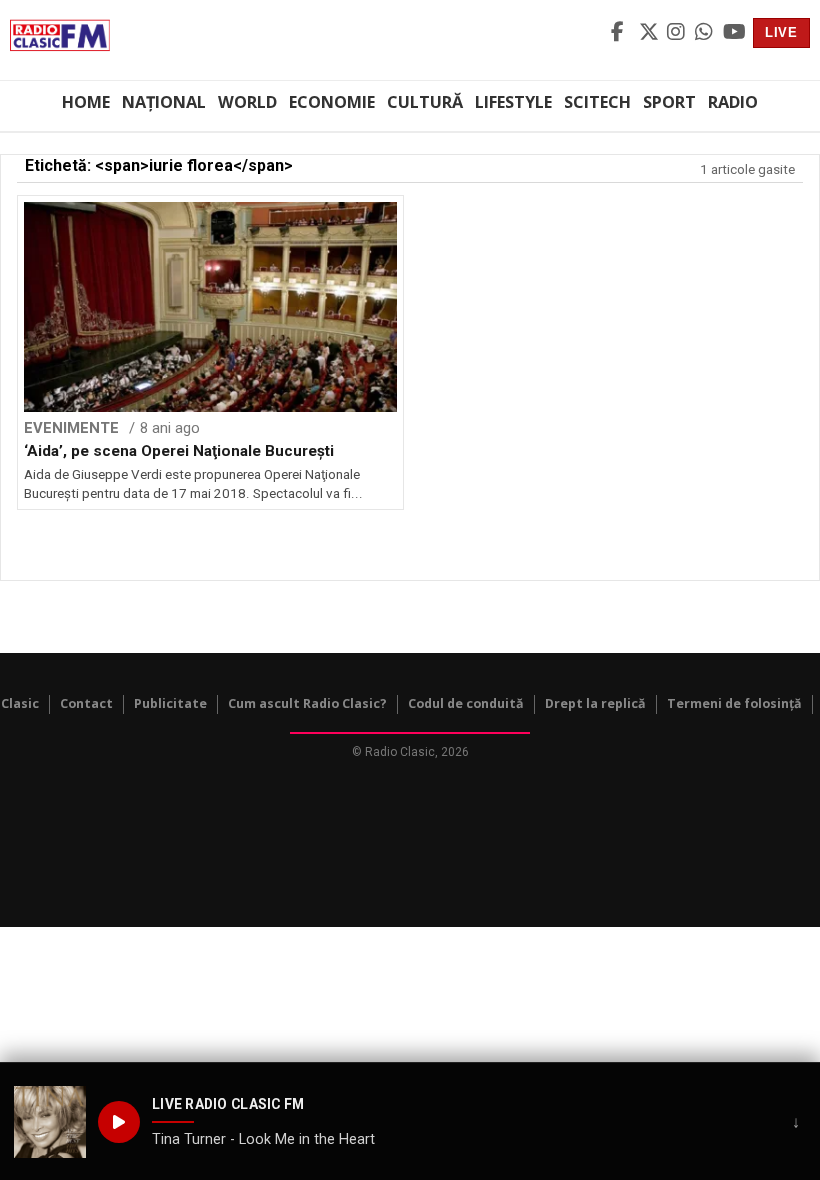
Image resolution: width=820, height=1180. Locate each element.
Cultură (425, 102)
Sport (669, 102)
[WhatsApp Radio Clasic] (706, 33)
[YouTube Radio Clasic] (734, 33)
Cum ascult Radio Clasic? (307, 703)
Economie (332, 102)
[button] (50, 1122)
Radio (733, 102)
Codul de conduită (466, 703)
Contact (86, 703)
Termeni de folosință (734, 703)
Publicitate (170, 703)
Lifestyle (513, 102)
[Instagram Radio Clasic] (678, 33)
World (247, 102)
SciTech (597, 102)
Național (164, 102)
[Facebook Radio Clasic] (622, 33)
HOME (86, 102)
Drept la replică (595, 703)
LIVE (781, 32)
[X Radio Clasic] (650, 33)
